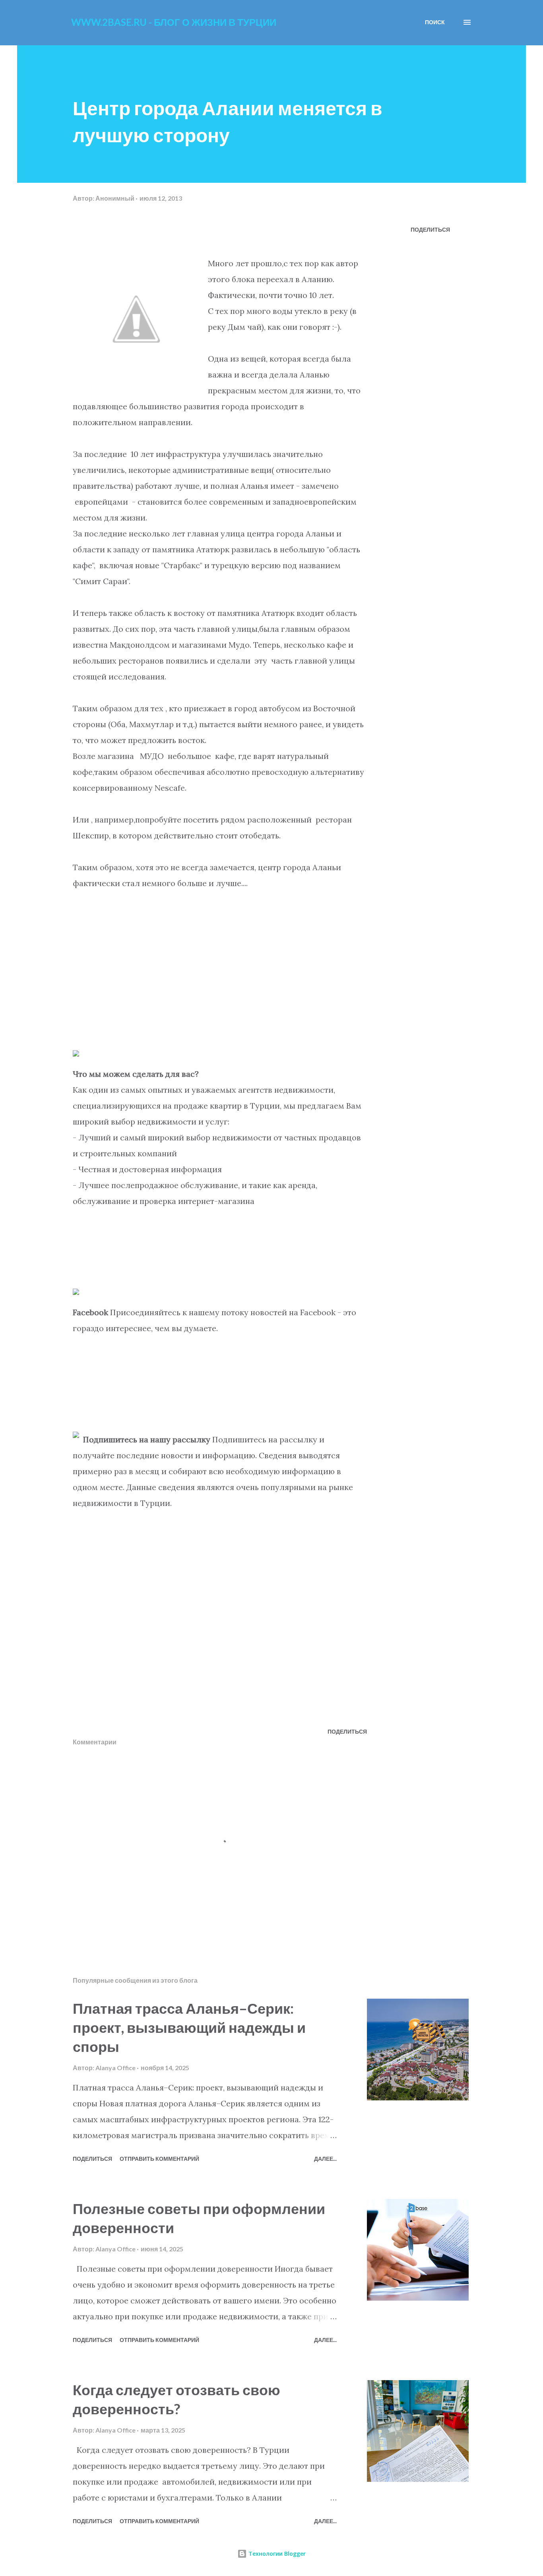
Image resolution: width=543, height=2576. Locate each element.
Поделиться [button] (430, 229)
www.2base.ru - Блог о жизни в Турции (174, 22)
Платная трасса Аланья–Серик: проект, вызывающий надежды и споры (189, 2027)
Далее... (325, 2159)
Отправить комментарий (159, 2159)
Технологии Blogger (276, 2554)
